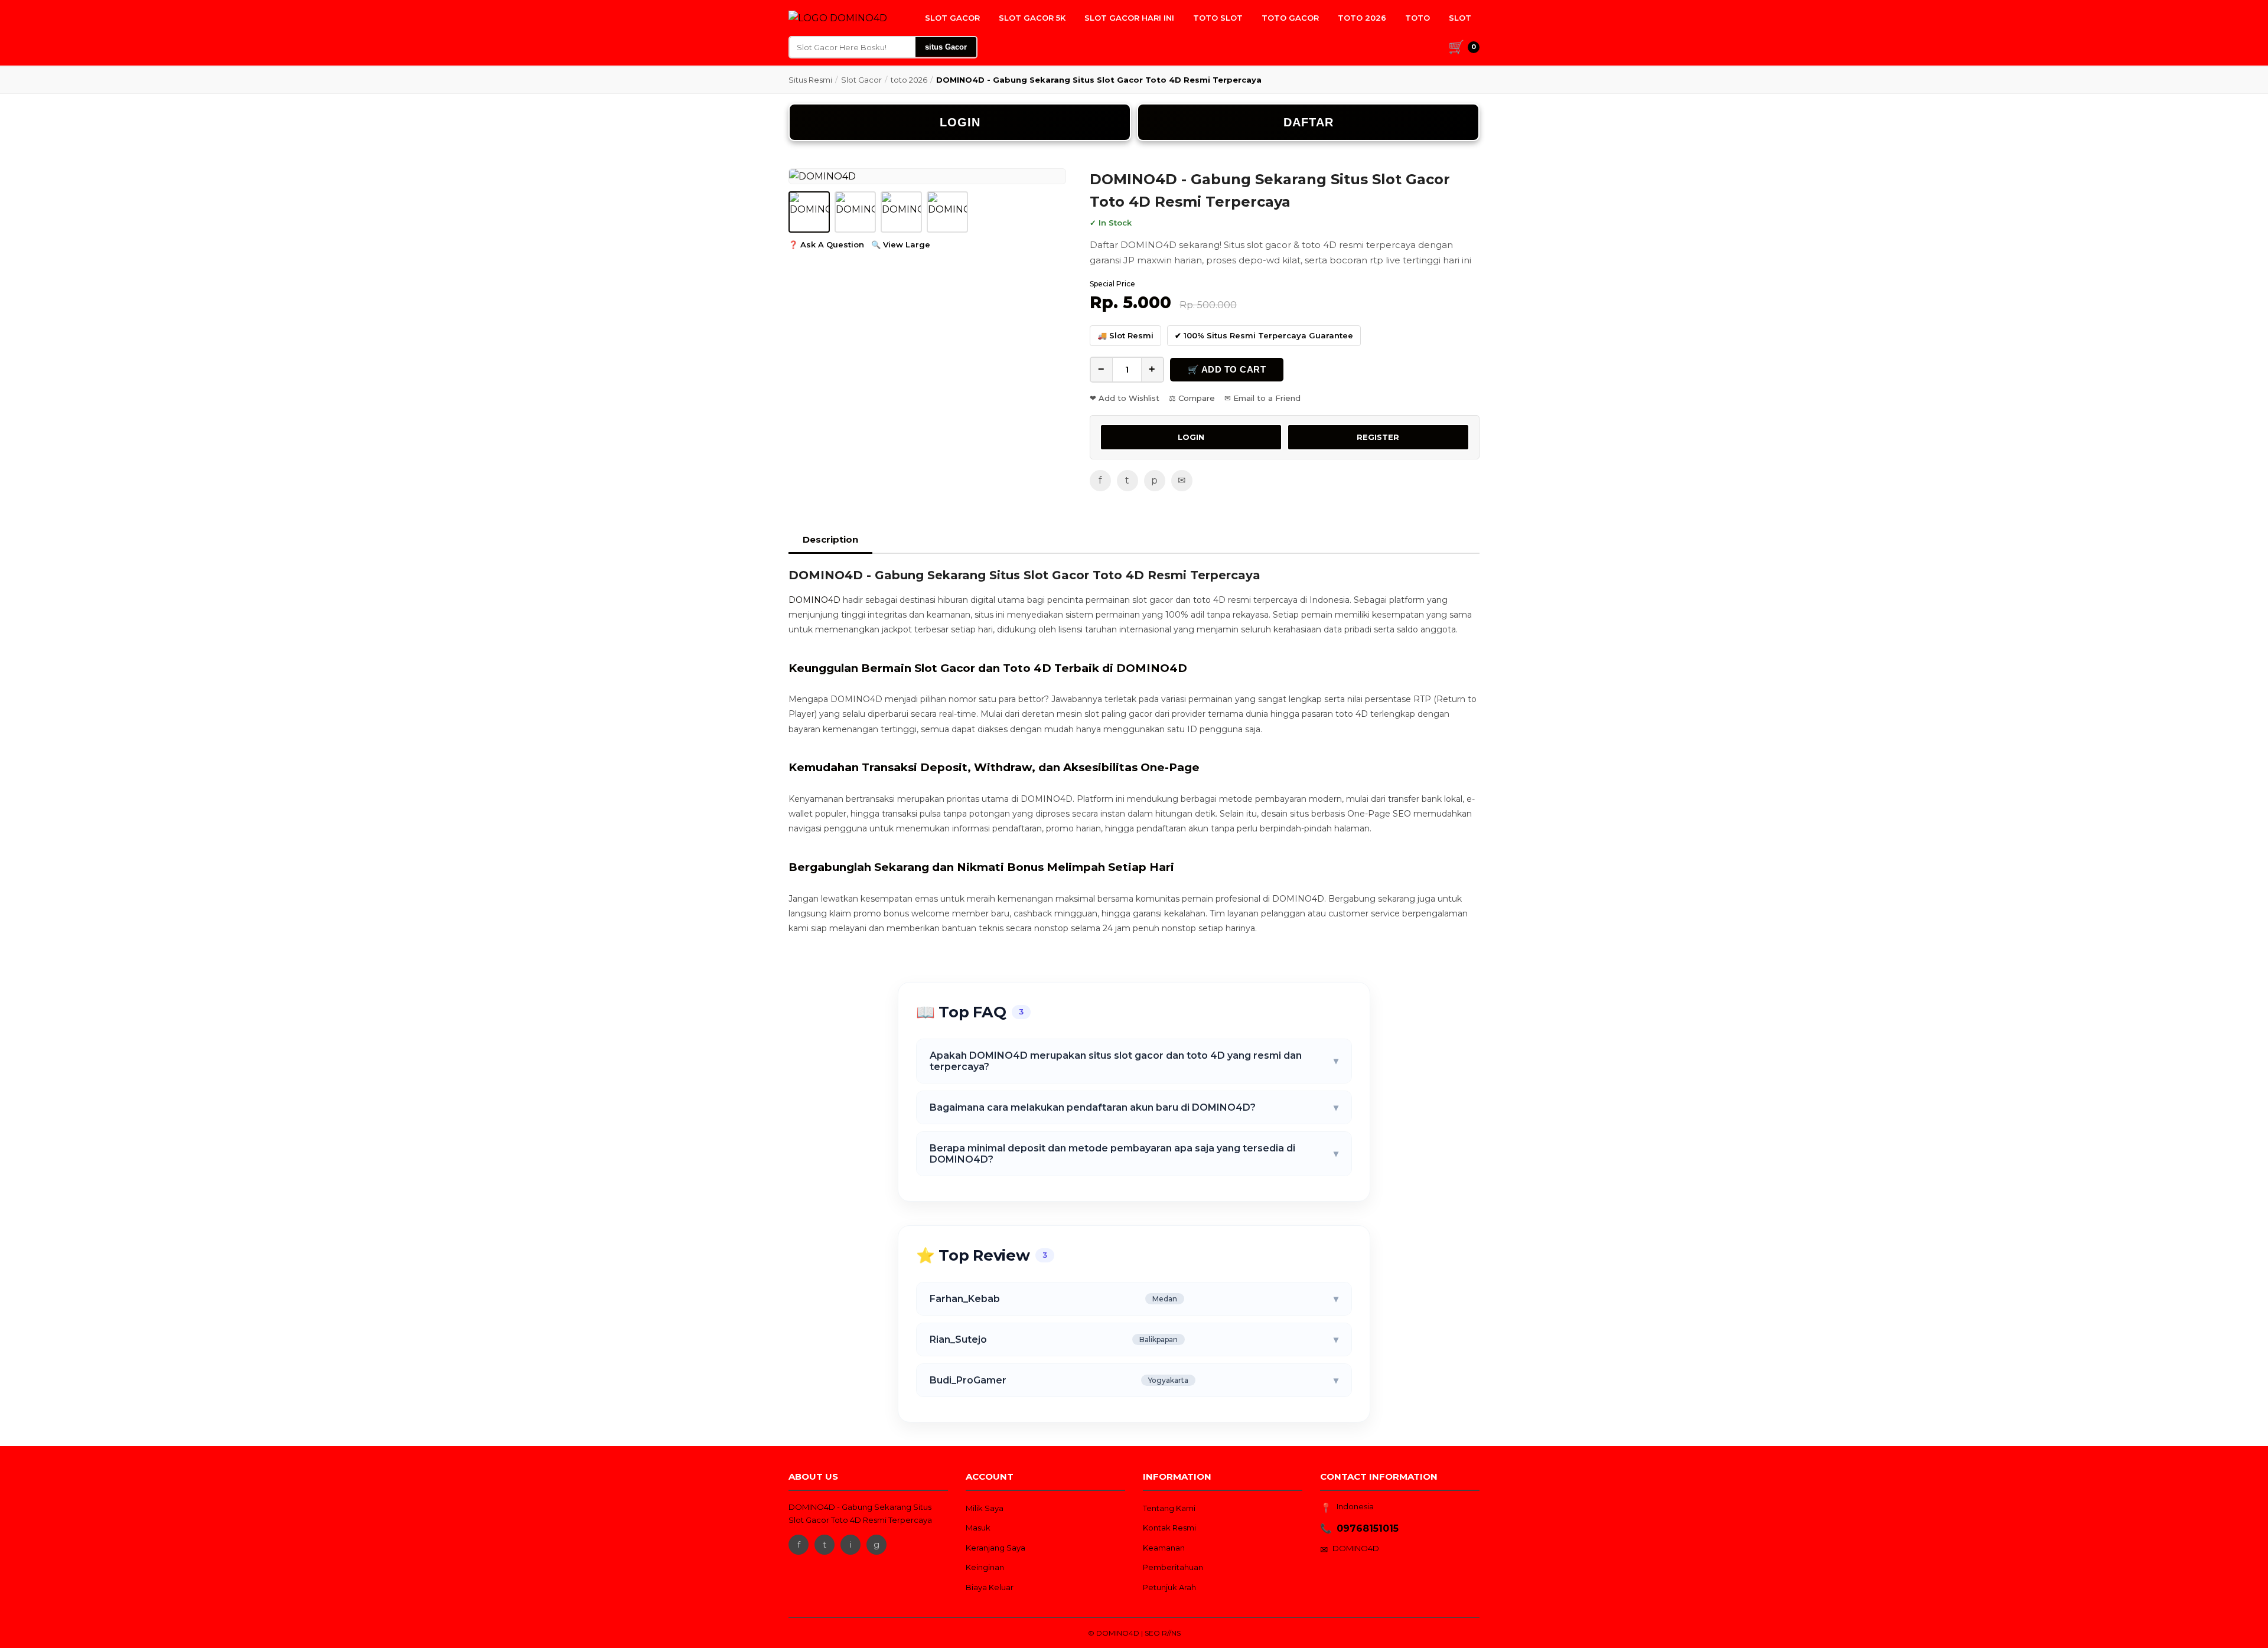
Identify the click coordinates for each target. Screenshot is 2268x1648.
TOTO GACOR (1290, 18)
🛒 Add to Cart (1227, 369)
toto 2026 (909, 80)
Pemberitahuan (1173, 1567)
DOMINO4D (814, 600)
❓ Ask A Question (826, 244)
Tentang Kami (1169, 1508)
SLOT (1460, 18)
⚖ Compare (1192, 398)
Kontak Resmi (1169, 1528)
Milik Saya (985, 1508)
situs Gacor (946, 47)
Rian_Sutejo (1134, 1339)
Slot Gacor (861, 80)
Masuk (978, 1528)
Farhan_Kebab (1134, 1299)
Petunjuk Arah (1169, 1587)
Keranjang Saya (995, 1548)
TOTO (1417, 18)
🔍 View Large (901, 244)
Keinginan (985, 1567)
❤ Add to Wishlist (1125, 398)
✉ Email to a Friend (1262, 398)
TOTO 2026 (1362, 18)
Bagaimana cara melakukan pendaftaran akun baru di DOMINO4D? (1134, 1107)
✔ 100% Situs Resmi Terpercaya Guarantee (1264, 335)
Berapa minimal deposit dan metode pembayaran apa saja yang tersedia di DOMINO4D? (1134, 1154)
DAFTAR (1309, 122)
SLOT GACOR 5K (1032, 18)
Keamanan (1164, 1548)
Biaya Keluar (990, 1587)
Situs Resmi (810, 80)
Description (830, 539)
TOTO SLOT (1218, 18)
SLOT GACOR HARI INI (1129, 18)
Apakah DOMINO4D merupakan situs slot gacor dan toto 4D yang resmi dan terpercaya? (1134, 1061)
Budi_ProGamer (1134, 1380)
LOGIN (960, 122)
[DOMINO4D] (838, 18)
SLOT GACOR (952, 18)
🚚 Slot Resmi (1125, 335)
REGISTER (1378, 437)
